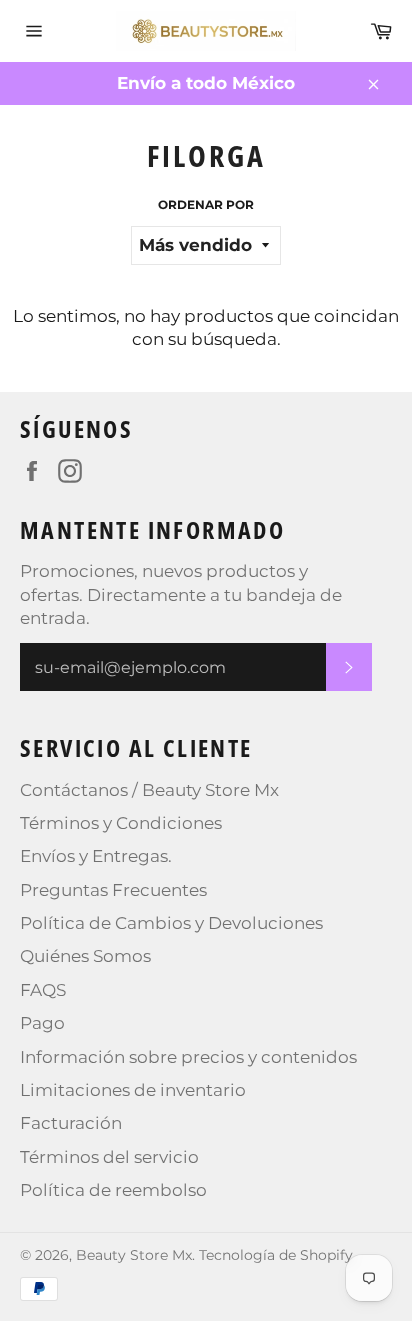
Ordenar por (206, 204)
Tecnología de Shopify (276, 1255)
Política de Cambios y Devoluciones (171, 923)
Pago (42, 1023)
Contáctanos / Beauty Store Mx (149, 790)
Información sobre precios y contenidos (188, 1057)
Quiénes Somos (85, 956)
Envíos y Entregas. (96, 856)
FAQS (43, 990)
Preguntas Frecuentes (113, 890)
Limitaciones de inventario (133, 1090)
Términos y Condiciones (121, 823)
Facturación (71, 1123)
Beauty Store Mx (134, 1255)
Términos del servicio (109, 1157)
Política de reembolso (113, 1190)
